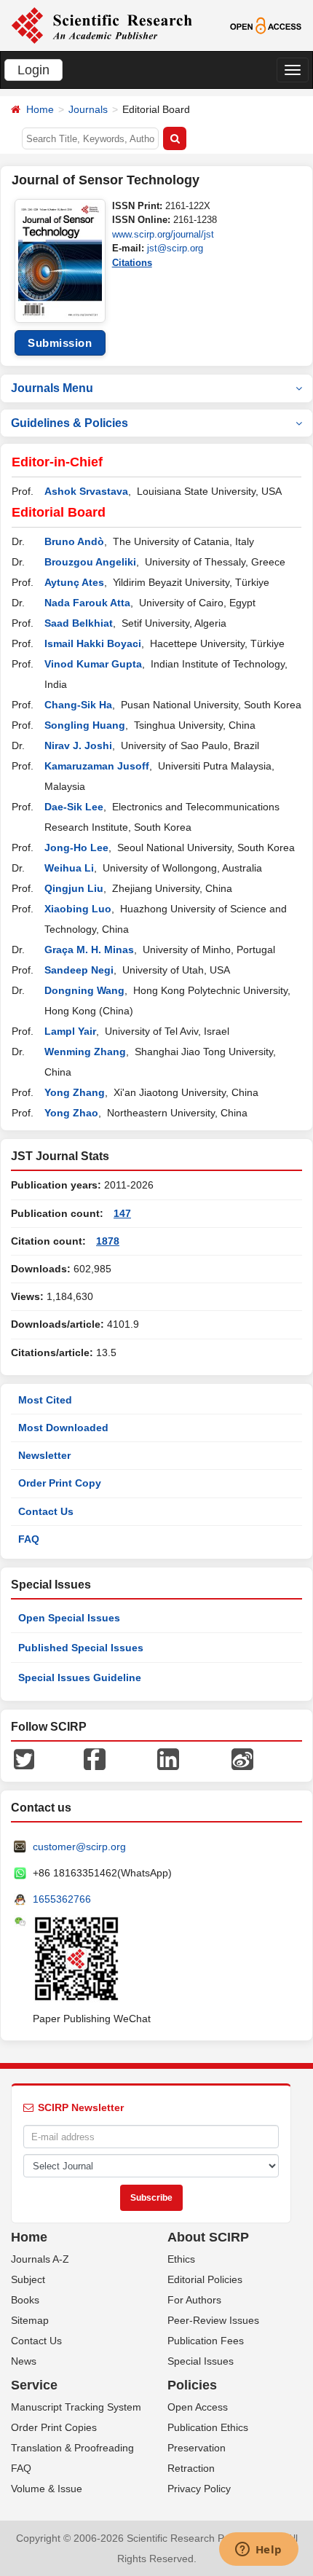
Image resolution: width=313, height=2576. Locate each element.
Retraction (191, 2468)
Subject (28, 2279)
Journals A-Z (40, 2259)
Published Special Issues (81, 1648)
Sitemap (30, 2320)
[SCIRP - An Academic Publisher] (102, 25)
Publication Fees (206, 2341)
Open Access (198, 2407)
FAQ (29, 1539)
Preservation (197, 2448)
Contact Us (46, 1511)
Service (34, 2385)
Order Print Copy (60, 1483)
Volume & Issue (47, 2489)
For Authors (194, 2300)
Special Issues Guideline (80, 1677)
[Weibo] (242, 1758)
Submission (60, 343)
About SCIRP (208, 2237)
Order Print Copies (54, 2427)
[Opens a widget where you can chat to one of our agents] (258, 2550)
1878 (108, 1241)
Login (33, 70)
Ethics (181, 2259)
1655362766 (62, 1899)
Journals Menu (52, 388)
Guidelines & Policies (70, 423)
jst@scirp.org (175, 248)
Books (25, 2300)
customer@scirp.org (79, 1847)
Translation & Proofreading (72, 2448)
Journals (88, 109)
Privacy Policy (199, 2489)
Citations (132, 263)
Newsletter (44, 1455)
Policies (192, 2385)
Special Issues (201, 2361)
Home (40, 109)
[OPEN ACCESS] (266, 25)
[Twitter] (24, 1758)
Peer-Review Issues (213, 2320)
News (24, 2361)
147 (122, 1213)
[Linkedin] (168, 1758)
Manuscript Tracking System (76, 2407)
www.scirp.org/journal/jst (163, 234)
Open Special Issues (69, 1618)
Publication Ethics (208, 2427)
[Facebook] (95, 1758)
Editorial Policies (205, 2279)
